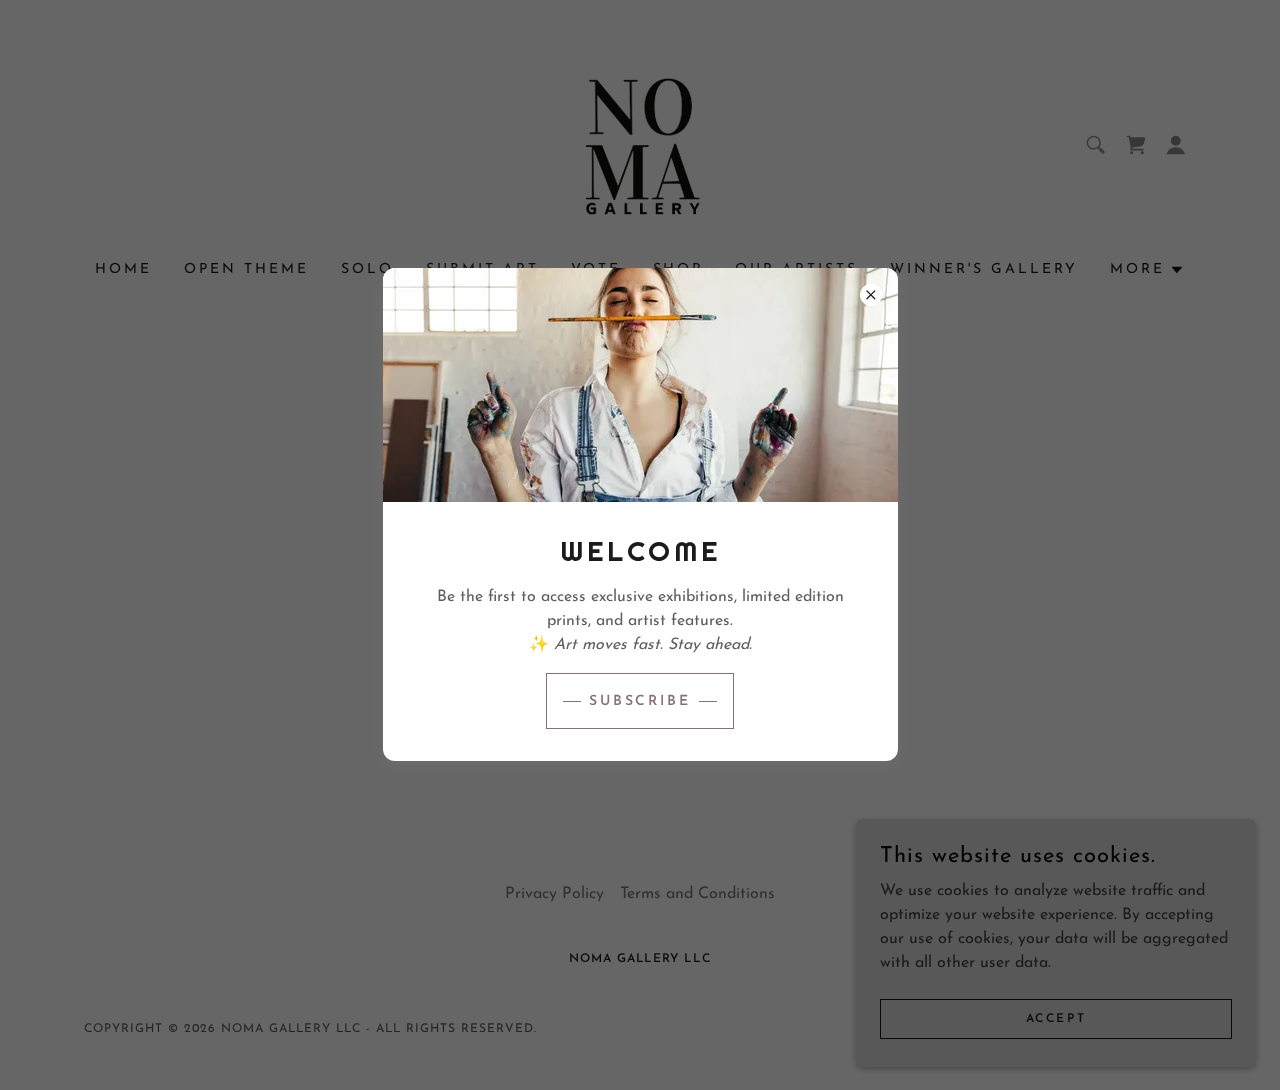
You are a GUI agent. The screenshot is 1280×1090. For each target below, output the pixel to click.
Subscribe (640, 701)
